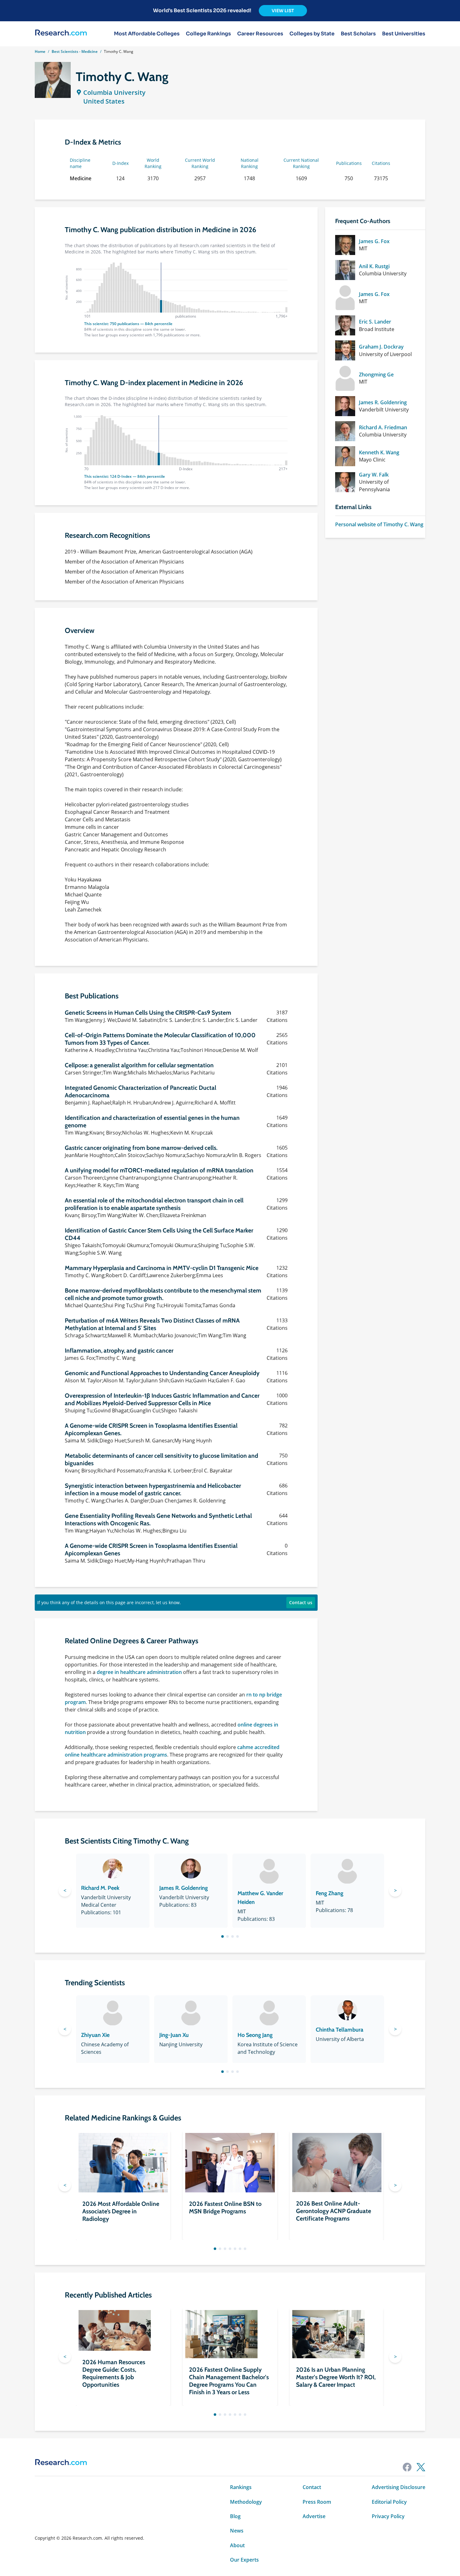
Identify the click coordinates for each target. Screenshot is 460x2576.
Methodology (246, 2502)
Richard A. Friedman (383, 427)
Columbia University (114, 92)
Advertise (314, 2516)
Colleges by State (312, 34)
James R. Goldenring (383, 402)
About (237, 2545)
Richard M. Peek (100, 1888)
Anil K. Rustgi (374, 266)
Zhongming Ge (376, 375)
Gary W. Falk (374, 475)
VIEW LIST (283, 11)
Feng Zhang (330, 1893)
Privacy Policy (388, 2516)
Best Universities (404, 34)
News (237, 2531)
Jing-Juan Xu (174, 2035)
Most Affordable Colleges (147, 34)
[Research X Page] (421, 2467)
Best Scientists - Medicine (75, 51)
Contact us (301, 1602)
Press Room (317, 2502)
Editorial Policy (389, 2502)
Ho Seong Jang (255, 2035)
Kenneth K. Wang (379, 452)
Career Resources (260, 34)
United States (104, 101)
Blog (235, 2516)
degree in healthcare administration (139, 1672)
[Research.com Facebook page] (407, 2467)
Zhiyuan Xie (95, 2035)
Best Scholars (358, 34)
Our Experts (244, 2560)
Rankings (241, 2487)
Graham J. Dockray (381, 347)
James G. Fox (374, 241)
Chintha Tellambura (340, 2030)
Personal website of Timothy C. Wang (379, 524)
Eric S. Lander (375, 322)
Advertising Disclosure (399, 2487)
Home (40, 51)
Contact (312, 2487)
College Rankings (208, 34)
